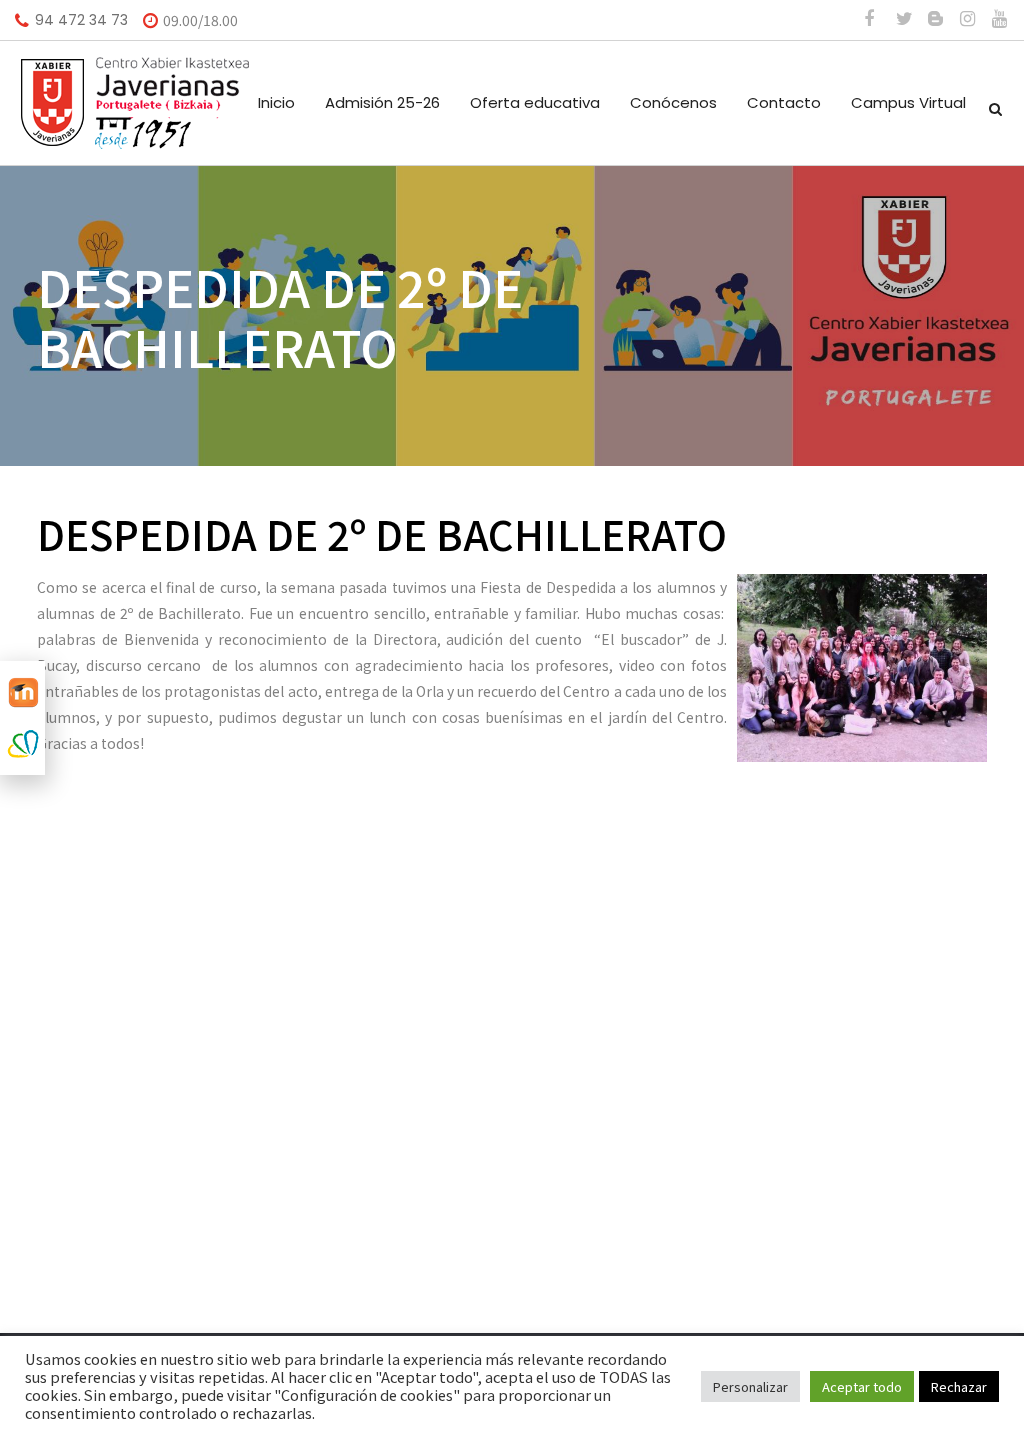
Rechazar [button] (959, 1386)
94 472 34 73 (81, 20)
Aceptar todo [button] (862, 1386)
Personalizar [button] (750, 1386)
